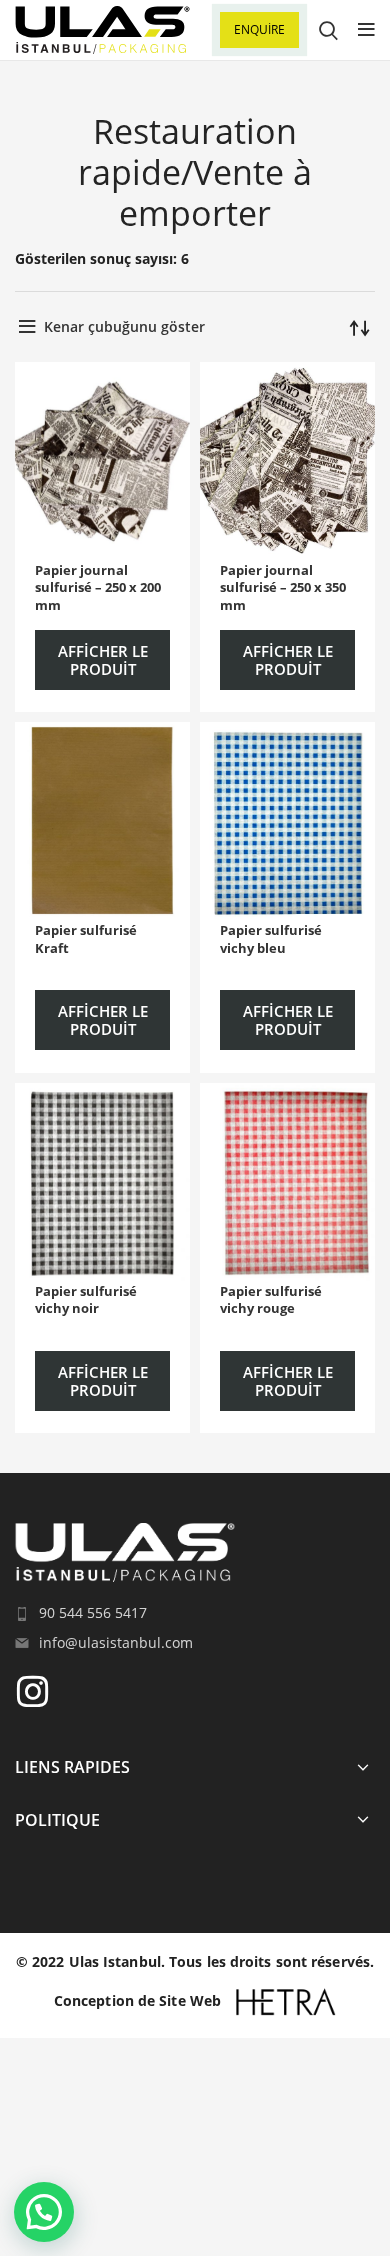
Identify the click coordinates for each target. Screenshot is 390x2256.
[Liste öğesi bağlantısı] (195, 1613)
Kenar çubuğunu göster (124, 326)
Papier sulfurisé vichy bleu (271, 939)
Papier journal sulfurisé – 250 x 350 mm (283, 588)
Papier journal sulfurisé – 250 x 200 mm (98, 588)
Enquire (259, 29)
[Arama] (328, 30)
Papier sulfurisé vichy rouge (271, 1300)
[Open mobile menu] (366, 30)
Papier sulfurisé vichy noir (86, 1300)
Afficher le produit (103, 660)
